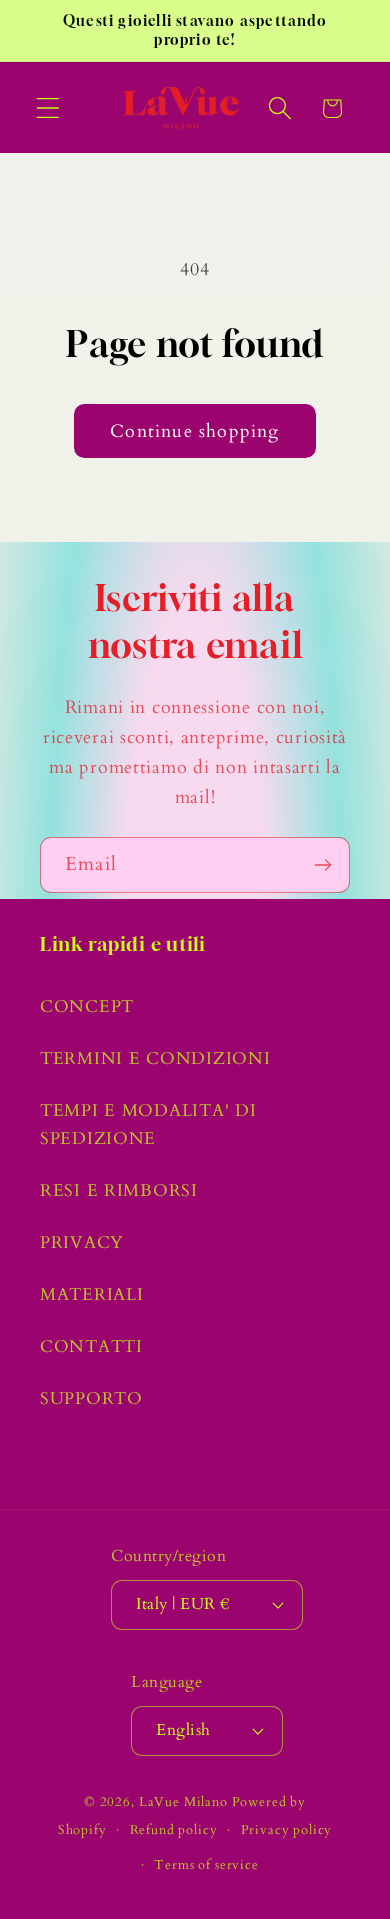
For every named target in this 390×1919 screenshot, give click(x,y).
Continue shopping (194, 431)
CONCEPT (87, 1006)
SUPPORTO (91, 1398)
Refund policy (174, 1830)
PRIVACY (82, 1242)
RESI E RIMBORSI (119, 1190)
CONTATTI (91, 1346)
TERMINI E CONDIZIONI (155, 1058)
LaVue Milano (183, 1802)
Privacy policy (287, 1830)
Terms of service (206, 1865)
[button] (48, 108)
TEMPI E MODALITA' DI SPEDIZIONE (148, 1124)
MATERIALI (91, 1294)
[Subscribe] (322, 865)
